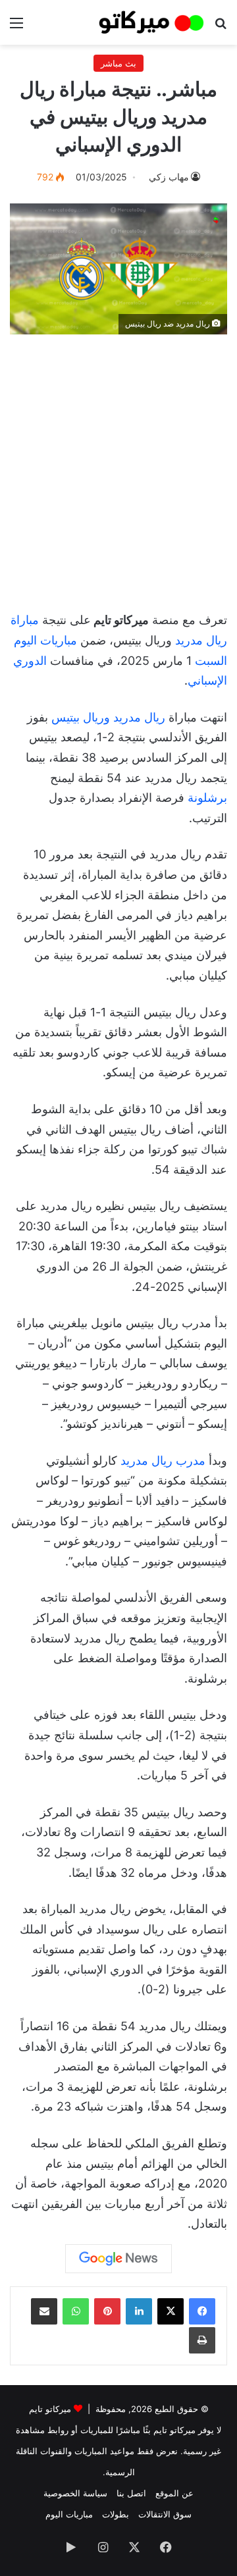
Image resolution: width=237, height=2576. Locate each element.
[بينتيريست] (107, 2311)
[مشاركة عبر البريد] (44, 2311)
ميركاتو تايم (50, 2409)
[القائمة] (16, 27)
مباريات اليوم (69, 2514)
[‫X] (171, 2311)
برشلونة (207, 798)
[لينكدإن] (139, 2311)
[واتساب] (76, 2311)
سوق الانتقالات (165, 2514)
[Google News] (118, 2259)
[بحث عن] (221, 27)
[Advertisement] (118, 466)
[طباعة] (202, 2340)
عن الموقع (174, 2493)
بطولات (116, 2514)
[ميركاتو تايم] (151, 22)
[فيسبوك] (202, 2311)
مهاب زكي (169, 177)
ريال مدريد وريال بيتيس (108, 717)
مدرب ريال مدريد (163, 1460)
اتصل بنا (131, 2493)
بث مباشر (118, 63)
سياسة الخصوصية (75, 2493)
